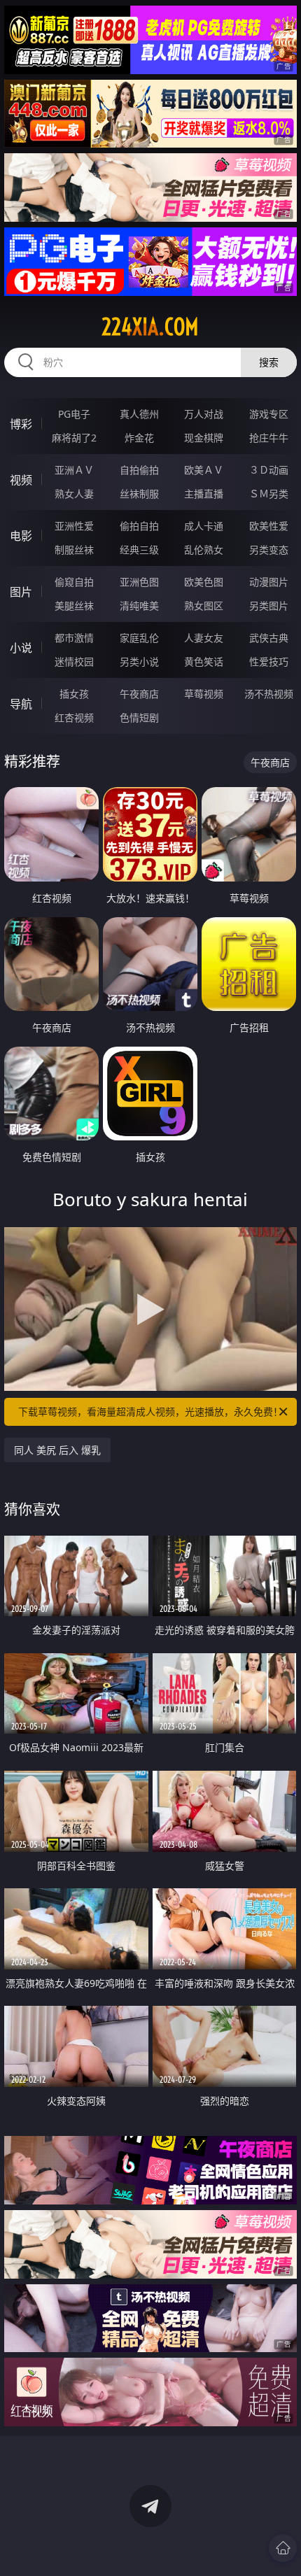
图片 (21, 592)
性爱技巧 (269, 661)
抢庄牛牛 (269, 438)
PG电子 (74, 414)
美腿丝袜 (74, 606)
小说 (21, 648)
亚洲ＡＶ (74, 470)
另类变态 (269, 550)
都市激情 (74, 638)
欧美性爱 (269, 526)
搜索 (269, 362)
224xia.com (150, 327)
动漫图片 (269, 582)
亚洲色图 (139, 582)
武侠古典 (269, 638)
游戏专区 (269, 414)
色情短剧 (139, 717)
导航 (21, 704)
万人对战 (204, 414)
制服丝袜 (74, 550)
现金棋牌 (204, 438)
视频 (21, 480)
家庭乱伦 (139, 638)
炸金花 (139, 438)
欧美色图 (204, 582)
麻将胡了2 (74, 438)
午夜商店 (139, 694)
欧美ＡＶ (204, 470)
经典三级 (139, 550)
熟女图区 (204, 606)
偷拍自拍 (139, 526)
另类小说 (139, 661)
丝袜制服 (139, 494)
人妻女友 (204, 638)
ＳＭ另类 (269, 494)
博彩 (21, 424)
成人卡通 (204, 526)
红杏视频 (74, 717)
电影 (21, 536)
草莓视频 (204, 694)
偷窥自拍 (74, 582)
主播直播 (204, 494)
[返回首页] (283, 2548)
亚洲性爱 (74, 526)
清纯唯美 (139, 606)
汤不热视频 (269, 694)
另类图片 (269, 606)
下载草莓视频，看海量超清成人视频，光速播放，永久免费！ (150, 1411)
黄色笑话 (204, 661)
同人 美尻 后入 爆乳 (57, 1450)
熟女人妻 (74, 494)
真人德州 (139, 414)
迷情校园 (74, 661)
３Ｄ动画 (269, 470)
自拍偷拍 (139, 470)
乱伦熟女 (204, 550)
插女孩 (74, 694)
